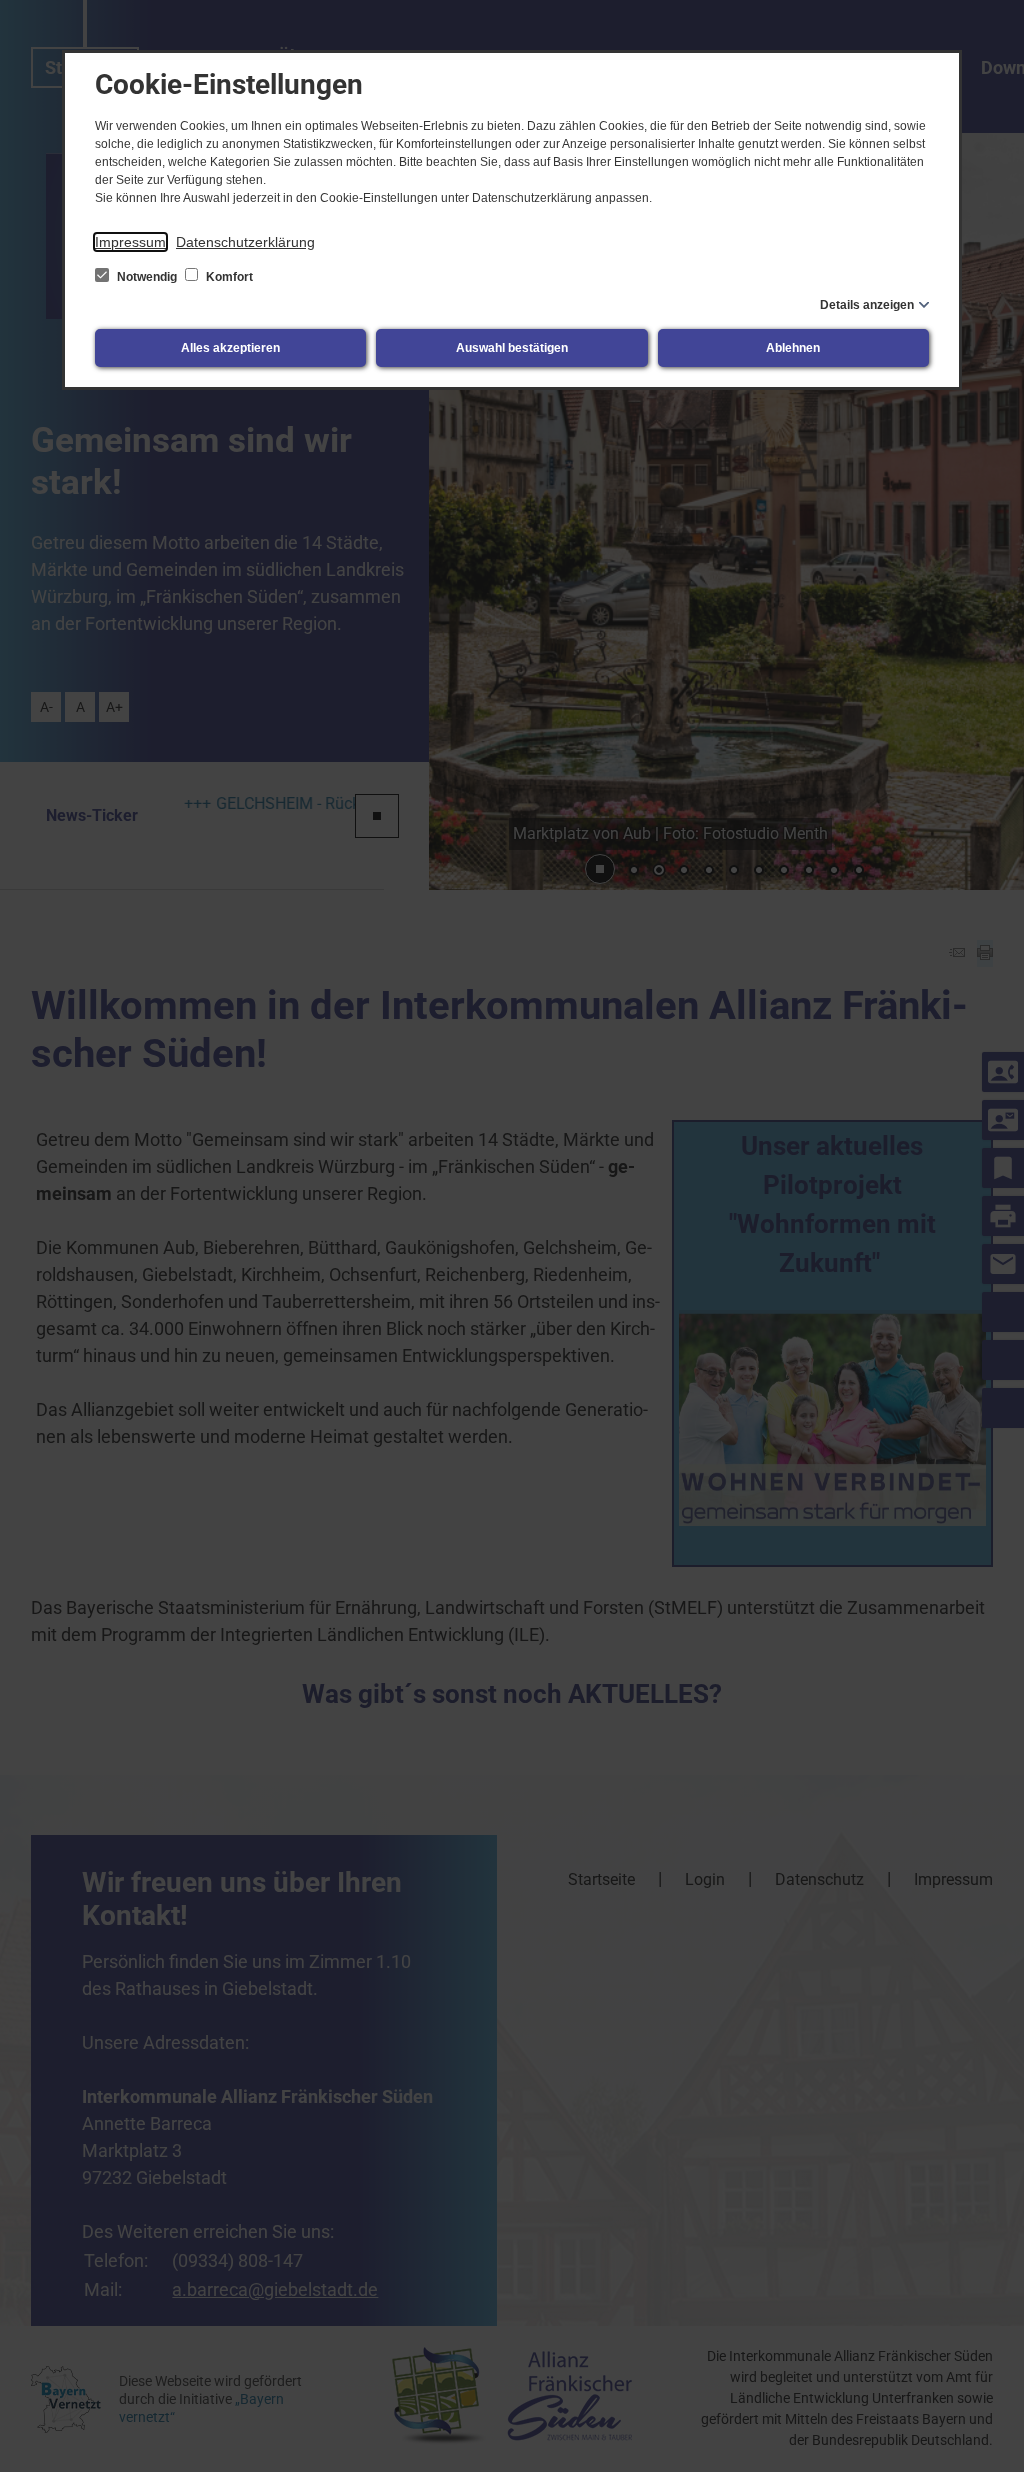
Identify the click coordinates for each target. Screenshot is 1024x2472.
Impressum (130, 242)
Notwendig (147, 277)
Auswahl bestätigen (512, 348)
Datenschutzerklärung (245, 242)
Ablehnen (793, 348)
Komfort (228, 277)
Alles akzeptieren (230, 348)
